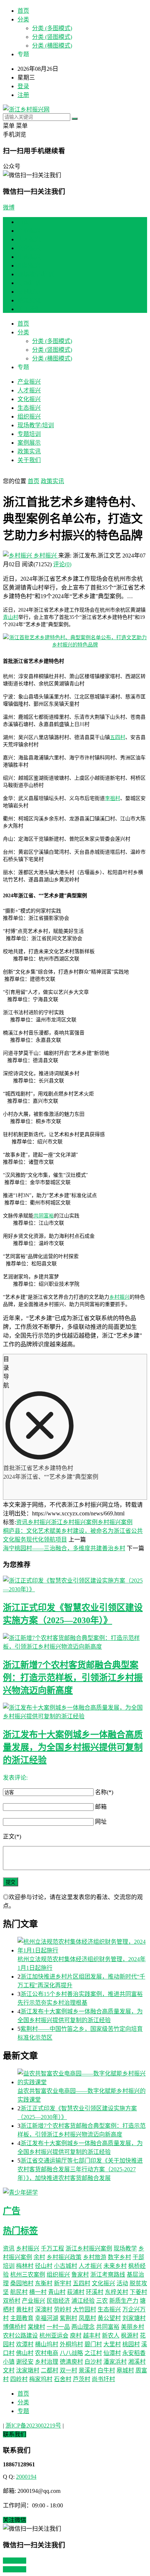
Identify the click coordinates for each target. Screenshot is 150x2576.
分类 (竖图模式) (52, 37)
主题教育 (22, 2318)
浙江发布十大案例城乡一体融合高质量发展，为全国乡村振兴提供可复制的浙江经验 (73, 1747)
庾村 (76, 2336)
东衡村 (44, 2283)
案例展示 (29, 292)
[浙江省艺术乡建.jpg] (75, 645)
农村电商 (47, 2353)
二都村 (50, 2370)
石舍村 (63, 2379)
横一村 (38, 2292)
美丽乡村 (133, 2327)
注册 (23, 95)
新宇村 (63, 2283)
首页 (23, 11)
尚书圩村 (103, 2379)
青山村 (11, 617)
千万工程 (52, 2248)
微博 (9, 207)
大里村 (112, 2344)
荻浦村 (76, 2292)
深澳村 (44, 2309)
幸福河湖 (47, 2318)
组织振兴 (29, 266)
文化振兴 (29, 248)
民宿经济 (58, 2301)
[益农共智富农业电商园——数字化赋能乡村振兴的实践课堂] (82, 2077)
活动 (122, 2283)
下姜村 (138, 2292)
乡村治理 (47, 2362)
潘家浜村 (115, 2362)
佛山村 (25, 2353)
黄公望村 (109, 2318)
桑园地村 (22, 2283)
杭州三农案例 (28, 2275)
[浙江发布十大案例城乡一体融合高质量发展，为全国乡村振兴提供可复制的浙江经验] (75, 1711)
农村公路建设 (20, 2336)
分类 (23, 19)
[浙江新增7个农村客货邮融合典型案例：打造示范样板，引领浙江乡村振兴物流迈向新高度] (75, 1642)
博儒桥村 (15, 2327)
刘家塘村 (134, 2318)
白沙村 (93, 2362)
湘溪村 (137, 2362)
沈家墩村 (28, 2370)
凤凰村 (87, 2318)
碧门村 (93, 2344)
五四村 (118, 737)
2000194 (26, 2477)
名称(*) (104, 1792)
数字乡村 (119, 2257)
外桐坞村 (71, 2344)
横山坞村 (47, 2344)
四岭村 (19, 2379)
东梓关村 (117, 2292)
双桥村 (12, 2301)
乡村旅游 (95, 2257)
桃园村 (131, 2344)
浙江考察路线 (108, 2275)
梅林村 (25, 2266)
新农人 (111, 2336)
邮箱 (101, 1807)
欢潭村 (25, 2344)
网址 (101, 1822)
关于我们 (29, 309)
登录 (23, 86)
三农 (102, 2301)
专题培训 (29, 283)
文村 (9, 2370)
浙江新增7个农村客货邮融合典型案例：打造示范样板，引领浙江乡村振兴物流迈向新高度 (73, 1678)
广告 (12, 2211)
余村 (39, 2257)
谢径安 (25, 2362)
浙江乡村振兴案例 (74, 1522)
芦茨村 (82, 2379)
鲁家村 (80, 2275)
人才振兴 (29, 239)
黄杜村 (25, 2309)
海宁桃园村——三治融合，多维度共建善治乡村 (64, 1548)
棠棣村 (36, 2327)
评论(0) (62, 564)
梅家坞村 (41, 2379)
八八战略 (71, 2353)
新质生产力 (124, 2301)
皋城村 (125, 2370)
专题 (23, 2411)
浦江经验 (83, 2301)
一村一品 (58, 2327)
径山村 (44, 2266)
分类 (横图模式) (52, 46)
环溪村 (95, 2292)
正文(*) (12, 1836)
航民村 (19, 2292)
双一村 (68, 2370)
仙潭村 (112, 2353)
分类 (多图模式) (52, 28)
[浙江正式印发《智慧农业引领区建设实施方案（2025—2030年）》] (75, 1584)
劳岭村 (63, 2309)
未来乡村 (115, 2266)
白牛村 (106, 2370)
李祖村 (112, 798)
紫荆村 (68, 2318)
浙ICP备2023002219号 (33, 2426)
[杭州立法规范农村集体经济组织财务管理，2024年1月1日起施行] (82, 1946)
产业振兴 (29, 231)
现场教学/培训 (36, 274)
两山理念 (83, 2327)
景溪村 (87, 2370)
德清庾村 (71, 2362)
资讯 (22, 1522)
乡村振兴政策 (64, 2257)
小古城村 (66, 2266)
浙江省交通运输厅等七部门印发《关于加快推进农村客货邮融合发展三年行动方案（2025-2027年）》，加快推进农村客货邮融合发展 (80, 2169)
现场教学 (125, 2248)
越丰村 (92, 2336)
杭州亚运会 (54, 2336)
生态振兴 (29, 257)
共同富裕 (44, 1216)
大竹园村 (84, 2309)
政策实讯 (29, 300)
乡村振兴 (45, 556)
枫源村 (130, 2336)
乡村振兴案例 (115, 1522)
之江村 (93, 2353)
